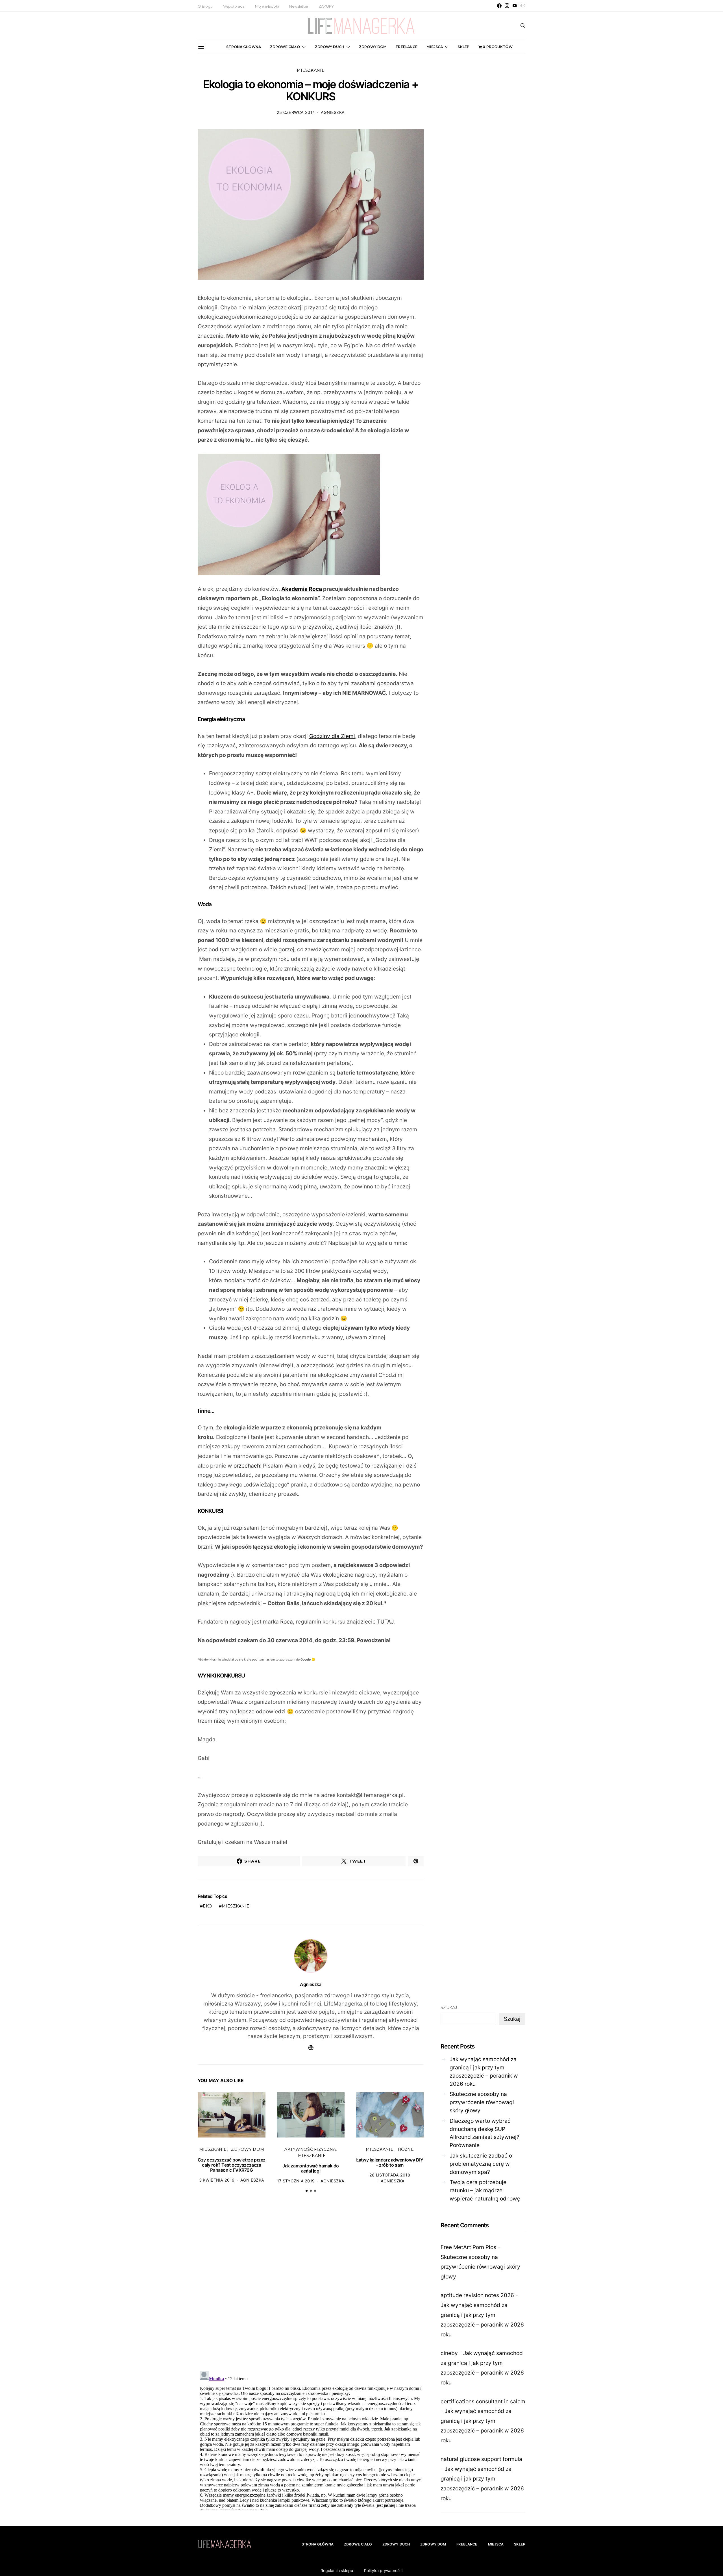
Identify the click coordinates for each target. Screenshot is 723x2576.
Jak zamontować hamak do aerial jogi (311, 2168)
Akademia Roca (302, 589)
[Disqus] (311, 2285)
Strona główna (244, 47)
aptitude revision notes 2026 (477, 2295)
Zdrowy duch (330, 47)
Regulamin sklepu (337, 2570)
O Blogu (205, 6)
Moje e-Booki (267, 6)
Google (306, 1660)
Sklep (463, 47)
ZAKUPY (326, 6)
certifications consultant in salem (483, 2401)
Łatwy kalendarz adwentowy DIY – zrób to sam (390, 2162)
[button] (307, 2191)
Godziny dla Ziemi (332, 736)
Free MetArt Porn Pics (468, 2247)
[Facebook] (499, 6)
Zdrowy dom (373, 47)
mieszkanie (236, 1906)
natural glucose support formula (481, 2459)
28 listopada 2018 (390, 2175)
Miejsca (435, 47)
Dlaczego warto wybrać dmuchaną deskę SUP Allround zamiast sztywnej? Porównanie (484, 2133)
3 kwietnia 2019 (217, 2180)
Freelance (407, 47)
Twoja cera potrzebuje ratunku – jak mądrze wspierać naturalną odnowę (485, 2190)
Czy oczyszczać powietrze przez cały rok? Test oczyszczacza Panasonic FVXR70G (232, 2165)
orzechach (247, 1466)
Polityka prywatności (383, 2570)
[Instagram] (507, 6)
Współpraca (234, 6)
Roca (287, 1622)
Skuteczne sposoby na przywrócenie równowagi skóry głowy (482, 2102)
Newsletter (299, 6)
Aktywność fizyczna (310, 2149)
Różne (406, 2149)
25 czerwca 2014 (296, 112)
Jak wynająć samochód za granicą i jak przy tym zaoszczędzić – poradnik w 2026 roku (484, 2071)
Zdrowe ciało (285, 47)
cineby (449, 2353)
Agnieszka (333, 112)
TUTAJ (385, 1622)
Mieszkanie (311, 70)
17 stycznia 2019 (296, 2181)
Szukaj (449, 2008)
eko (207, 1906)
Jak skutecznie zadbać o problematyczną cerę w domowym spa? (481, 2164)
